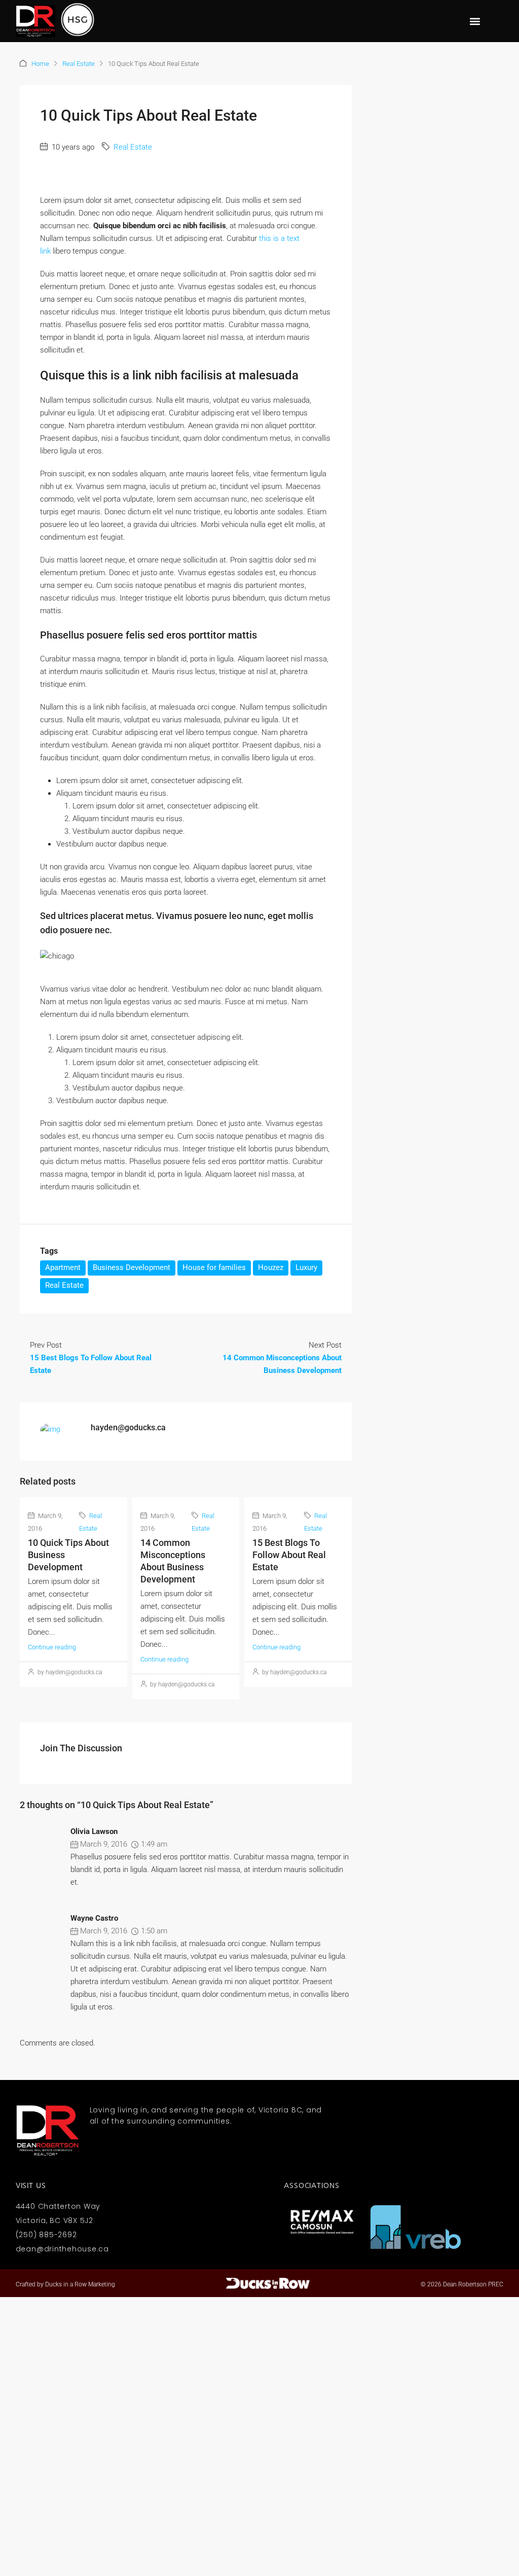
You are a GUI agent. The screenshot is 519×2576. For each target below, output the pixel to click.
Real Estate (79, 64)
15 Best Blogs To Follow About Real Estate (289, 1555)
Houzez (271, 1267)
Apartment (63, 1267)
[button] (475, 21)
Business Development (132, 1267)
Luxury (306, 1267)
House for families (214, 1267)
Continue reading (52, 1647)
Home (40, 64)
